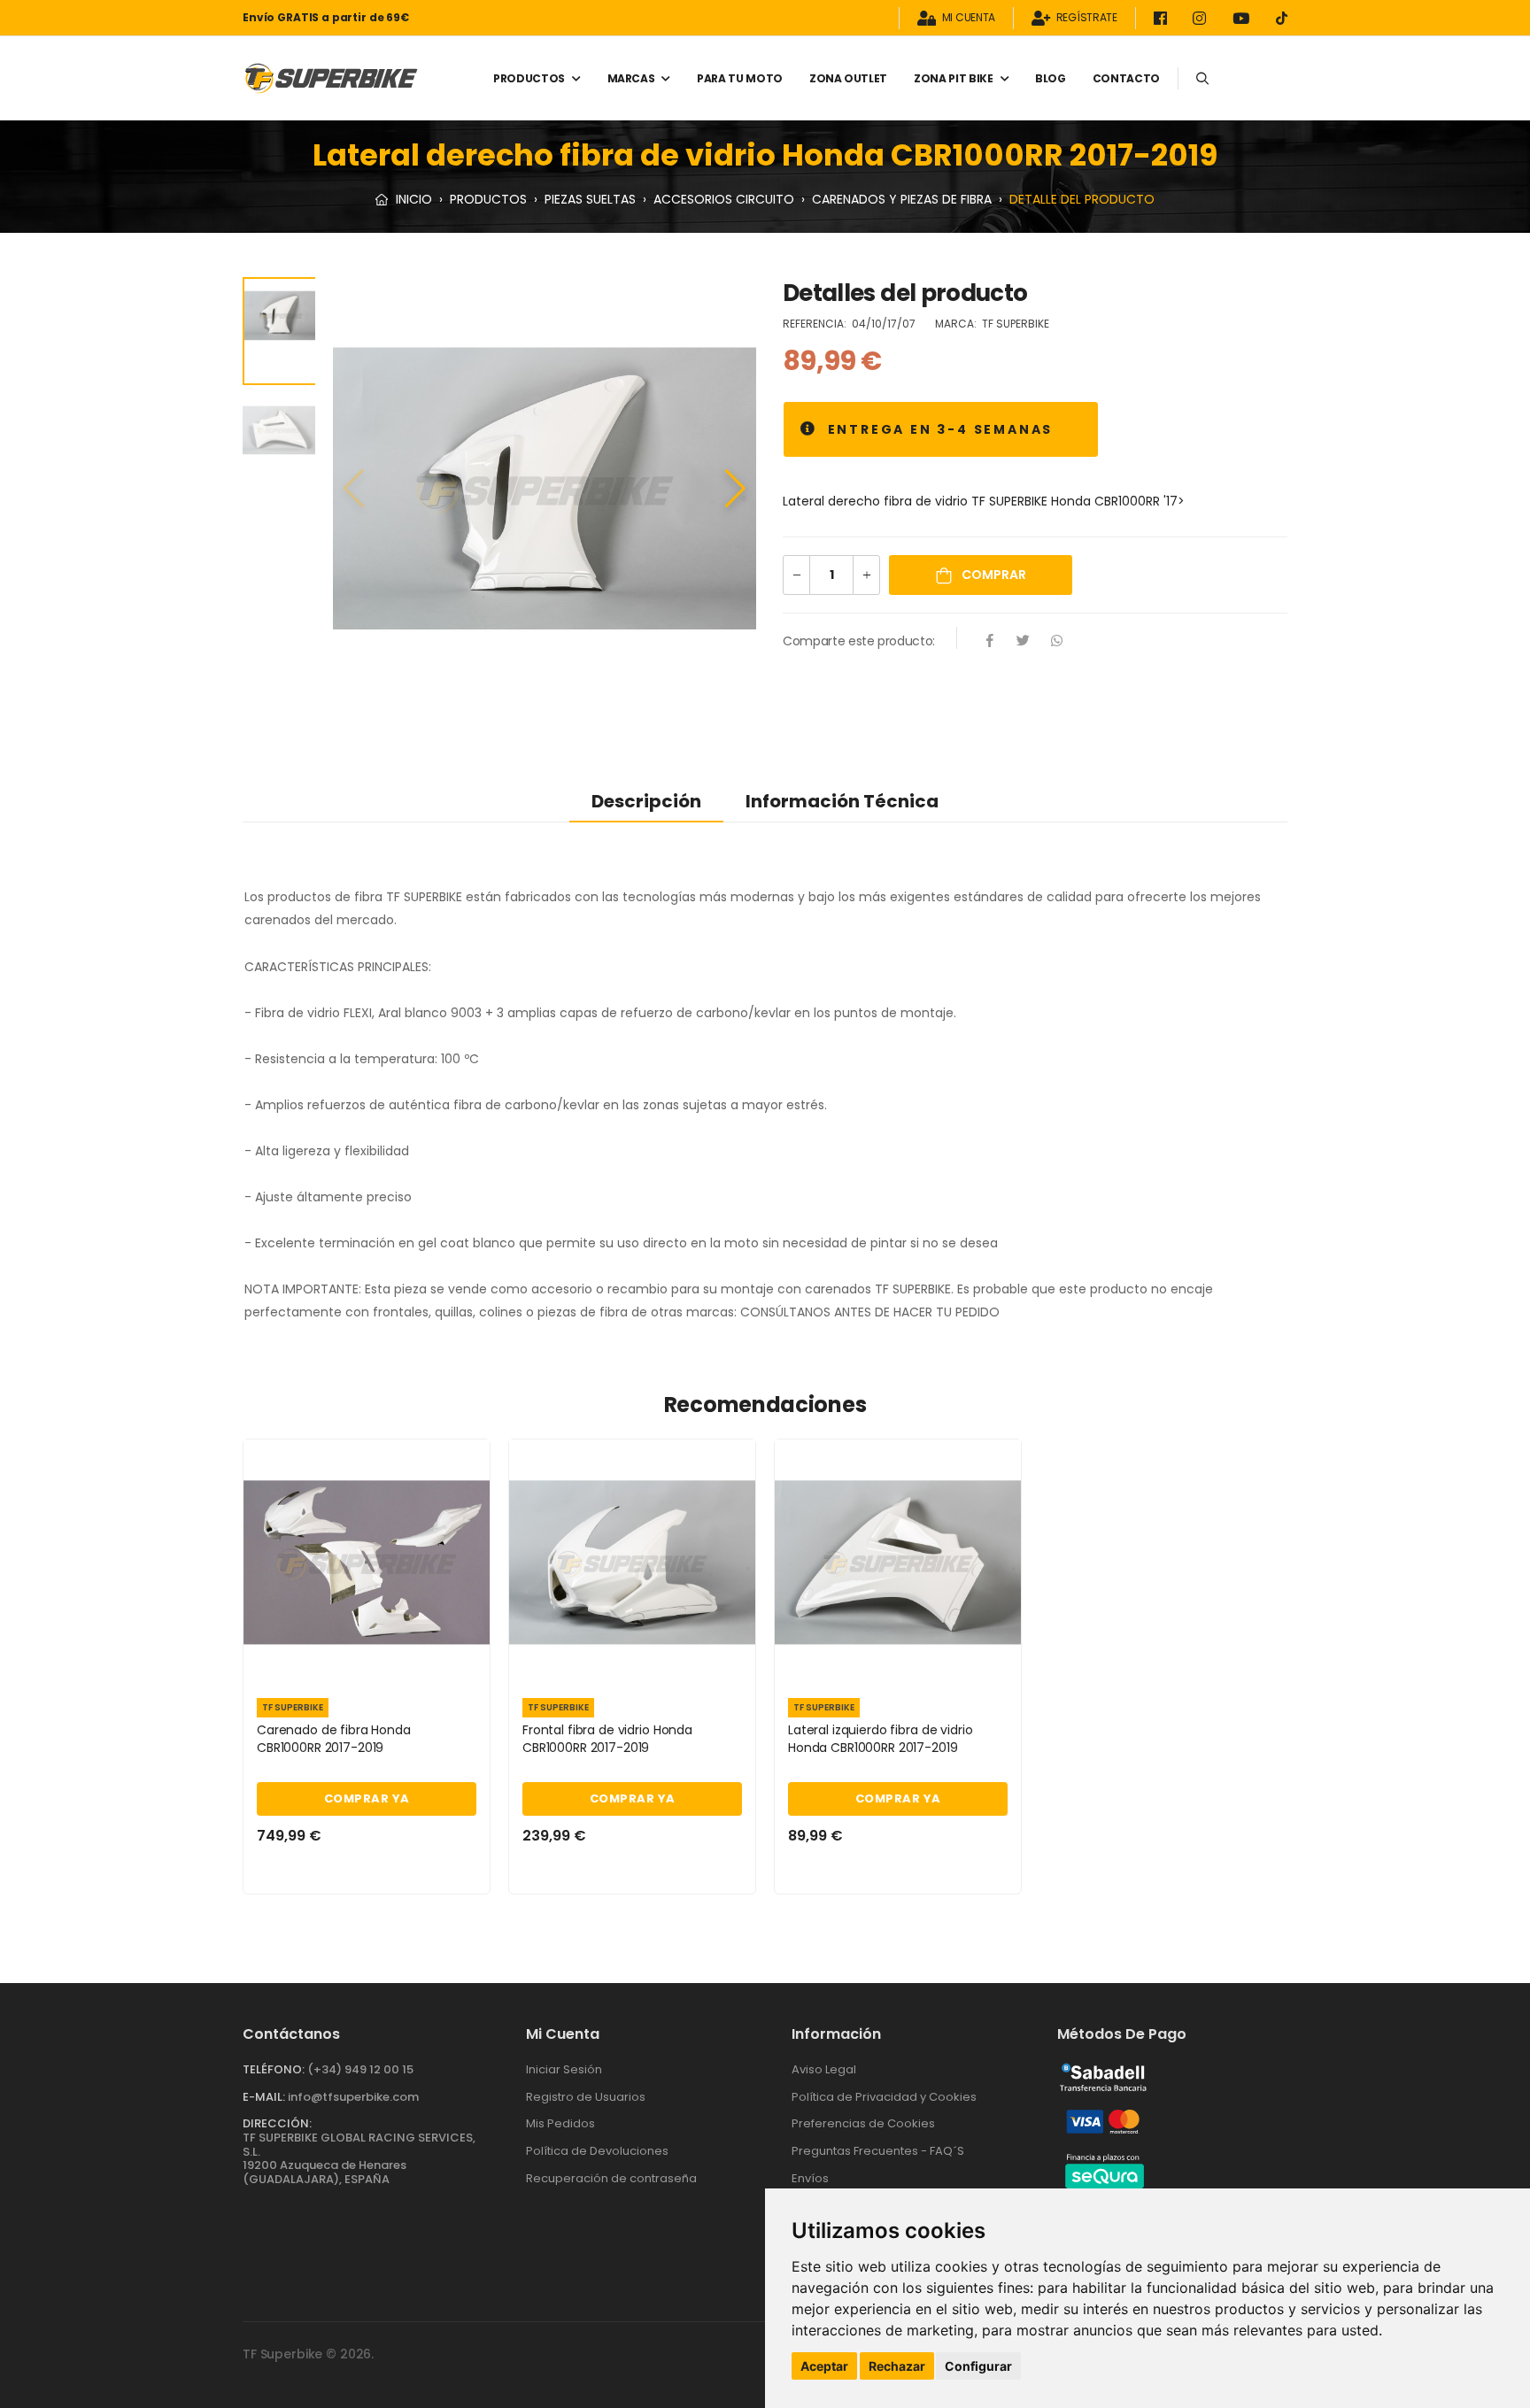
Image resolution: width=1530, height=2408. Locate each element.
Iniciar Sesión (564, 2069)
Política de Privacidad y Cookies (884, 2097)
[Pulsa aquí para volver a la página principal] (331, 78)
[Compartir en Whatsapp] (1057, 642)
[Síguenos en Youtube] (1244, 18)
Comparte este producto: (859, 641)
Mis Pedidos (560, 2123)
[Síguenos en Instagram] (1202, 18)
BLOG (1051, 78)
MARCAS (631, 78)
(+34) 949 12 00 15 (360, 2069)
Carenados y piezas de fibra (902, 199)
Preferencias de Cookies (863, 2123)
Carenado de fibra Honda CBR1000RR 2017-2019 (334, 1739)
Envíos (810, 2178)
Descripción (646, 801)
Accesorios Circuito (724, 199)
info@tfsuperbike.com (353, 2097)
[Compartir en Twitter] (1024, 642)
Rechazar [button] (897, 2366)
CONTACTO (1126, 78)
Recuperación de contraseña (611, 2178)
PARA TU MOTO (740, 78)
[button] (735, 489)
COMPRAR (993, 575)
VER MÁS (367, 1663)
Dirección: (277, 2123)
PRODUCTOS (529, 78)
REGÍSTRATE (1087, 18)
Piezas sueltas (590, 199)
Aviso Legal (824, 2069)
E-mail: (264, 2097)
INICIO (412, 199)
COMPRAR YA (367, 1798)
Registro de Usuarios (586, 2097)
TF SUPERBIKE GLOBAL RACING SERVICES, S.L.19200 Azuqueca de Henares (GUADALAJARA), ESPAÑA (359, 2158)
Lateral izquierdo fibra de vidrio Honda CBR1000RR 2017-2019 (880, 1739)
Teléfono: (274, 2069)
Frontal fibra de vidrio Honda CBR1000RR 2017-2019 (607, 1739)
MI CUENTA (969, 18)
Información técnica (842, 801)
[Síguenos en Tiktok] (1282, 18)
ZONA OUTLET (848, 78)
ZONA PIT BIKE (953, 78)
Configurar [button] (978, 2366)
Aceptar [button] (824, 2366)
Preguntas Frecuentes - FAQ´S (878, 2151)
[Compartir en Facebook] (990, 642)
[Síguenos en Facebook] (1163, 18)
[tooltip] (809, 429)
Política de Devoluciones (597, 2151)
